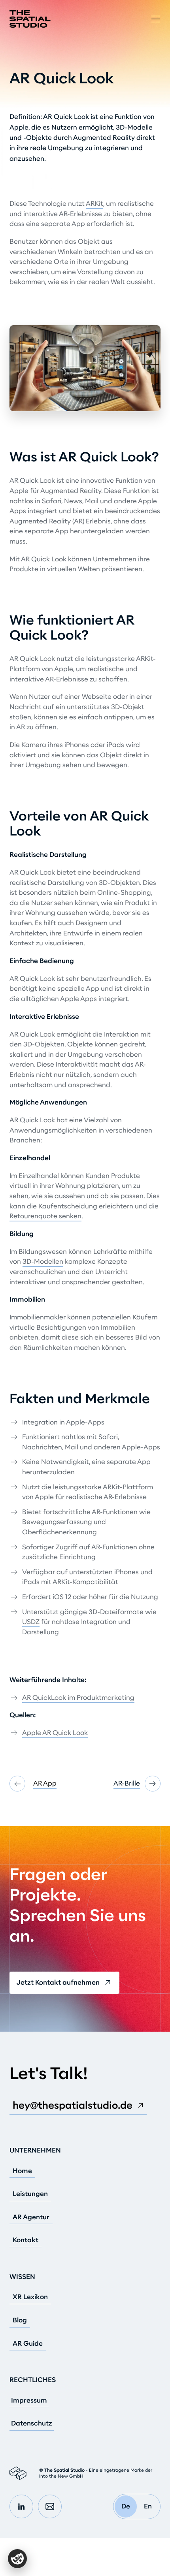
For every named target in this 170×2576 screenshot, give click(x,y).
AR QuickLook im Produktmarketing (78, 1698)
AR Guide (28, 2344)
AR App (45, 1783)
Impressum (29, 2401)
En (148, 2506)
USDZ (31, 1622)
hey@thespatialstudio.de (73, 2105)
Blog (20, 2320)
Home (22, 2171)
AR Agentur (31, 2217)
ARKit (94, 204)
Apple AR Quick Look (55, 1733)
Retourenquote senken (45, 1216)
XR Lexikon (30, 2297)
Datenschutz (32, 2424)
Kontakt (25, 2240)
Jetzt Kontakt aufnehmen (58, 1982)
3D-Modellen (43, 1262)
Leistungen (30, 2194)
